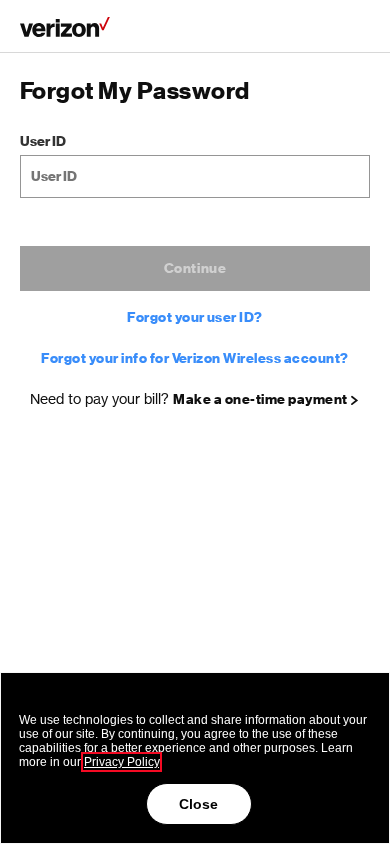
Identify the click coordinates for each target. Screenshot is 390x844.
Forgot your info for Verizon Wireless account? (194, 359)
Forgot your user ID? (195, 318)
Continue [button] (195, 268)
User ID (43, 141)
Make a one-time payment (260, 400)
